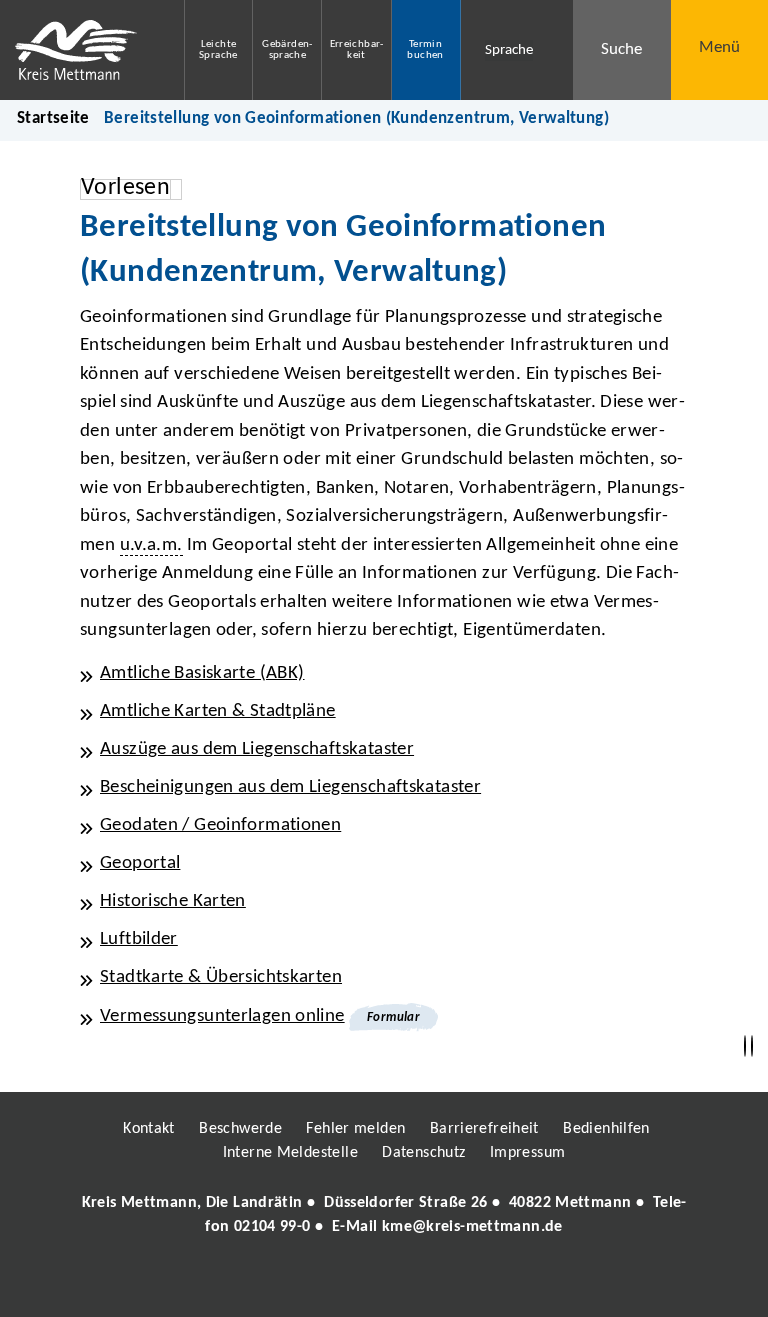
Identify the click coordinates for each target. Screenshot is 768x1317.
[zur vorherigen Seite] (745, 1046)
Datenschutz (423, 1153)
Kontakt (149, 1129)
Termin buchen (425, 50)
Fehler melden (355, 1129)
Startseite (53, 118)
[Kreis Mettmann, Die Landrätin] (384, 1215)
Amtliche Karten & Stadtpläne (218, 711)
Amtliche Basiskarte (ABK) (202, 673)
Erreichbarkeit (357, 50)
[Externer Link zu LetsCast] (517, 1284)
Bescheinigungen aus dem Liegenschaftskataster (290, 787)
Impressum (527, 1153)
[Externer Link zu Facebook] (247, 1284)
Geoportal (140, 863)
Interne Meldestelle (290, 1153)
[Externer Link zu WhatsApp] (472, 1284)
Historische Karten (173, 901)
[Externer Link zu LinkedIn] (382, 1284)
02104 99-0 (272, 1227)
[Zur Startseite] (77, 50)
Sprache (509, 50)
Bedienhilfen (606, 1129)
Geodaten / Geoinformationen (220, 825)
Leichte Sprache (218, 50)
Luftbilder (139, 939)
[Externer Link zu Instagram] (292, 1284)
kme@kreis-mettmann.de (472, 1227)
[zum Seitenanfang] (752, 1046)
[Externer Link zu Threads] (337, 1284)
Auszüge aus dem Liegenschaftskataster (257, 749)
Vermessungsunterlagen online (222, 1016)
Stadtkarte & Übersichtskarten (221, 977)
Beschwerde (240, 1129)
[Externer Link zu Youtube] (427, 1284)
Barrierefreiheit (484, 1129)
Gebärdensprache (287, 50)
